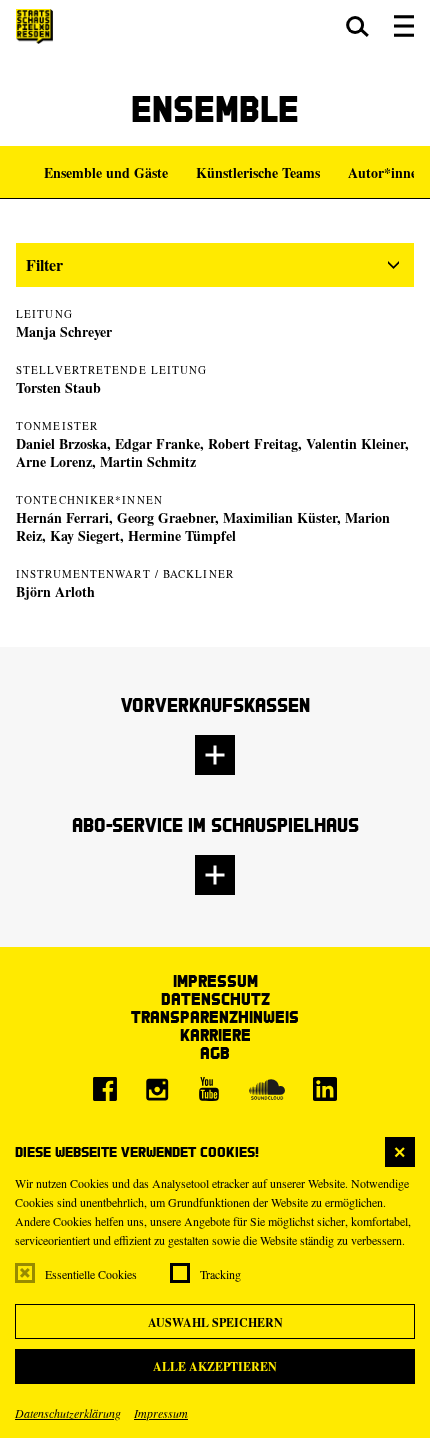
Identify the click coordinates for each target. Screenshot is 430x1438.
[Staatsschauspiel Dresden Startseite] (34, 26)
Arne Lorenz (54, 461)
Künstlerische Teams (258, 172)
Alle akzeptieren (215, 1366)
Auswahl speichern (215, 1322)
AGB (215, 1052)
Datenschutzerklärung (68, 1413)
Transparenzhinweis (215, 1016)
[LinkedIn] (325, 1089)
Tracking (220, 1274)
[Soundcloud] (267, 1089)
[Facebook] (105, 1089)
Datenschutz (215, 998)
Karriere (215, 1034)
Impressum (161, 1413)
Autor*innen (386, 172)
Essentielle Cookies (91, 1274)
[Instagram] (157, 1089)
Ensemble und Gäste (106, 172)
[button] (357, 26)
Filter (44, 264)
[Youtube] (209, 1089)
